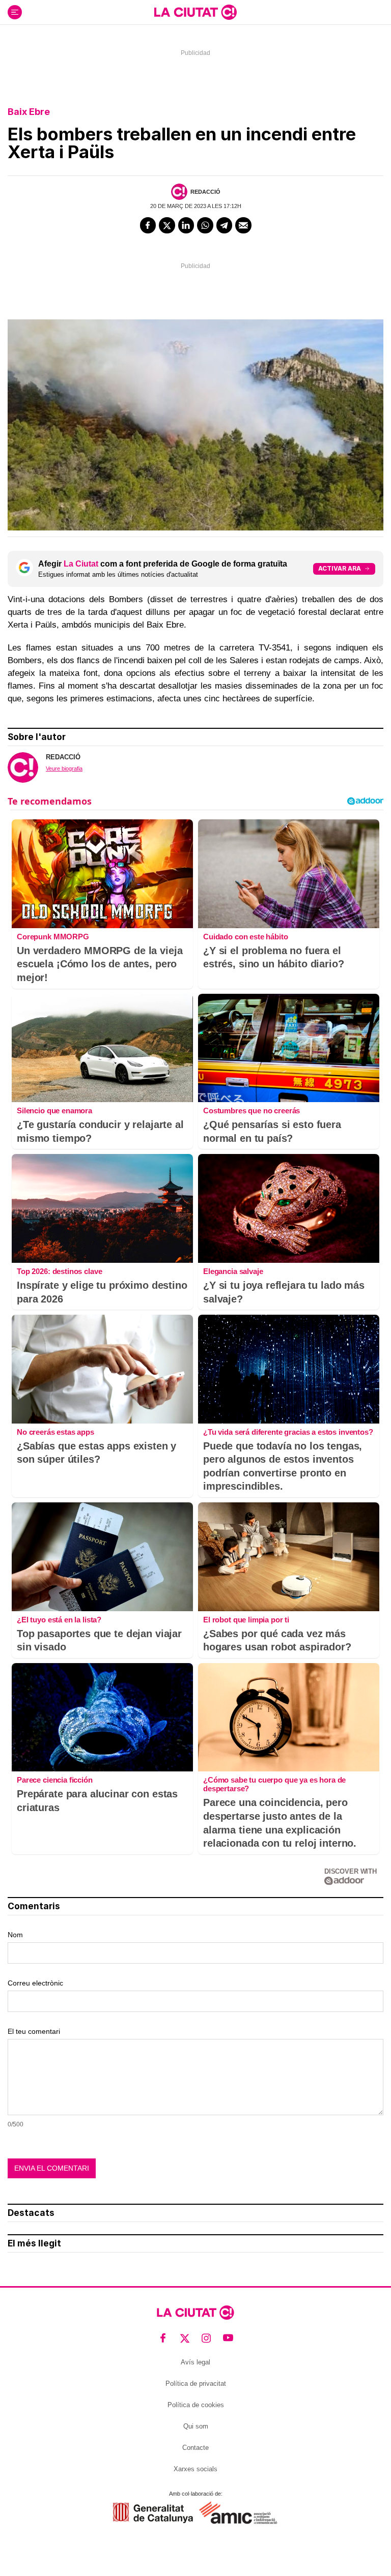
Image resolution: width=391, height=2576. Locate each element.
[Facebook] (148, 225)
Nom (15, 1935)
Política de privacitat (196, 2383)
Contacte (195, 2448)
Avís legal (195, 2362)
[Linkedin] (186, 225)
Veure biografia (64, 768)
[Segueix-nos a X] (185, 2338)
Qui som (196, 2426)
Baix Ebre (29, 112)
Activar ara (340, 568)
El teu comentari (34, 2031)
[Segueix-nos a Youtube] (228, 2338)
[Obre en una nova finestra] (153, 2513)
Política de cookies (196, 2405)
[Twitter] (167, 225)
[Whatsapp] (205, 225)
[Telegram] (225, 225)
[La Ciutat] (195, 12)
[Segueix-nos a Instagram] (206, 2338)
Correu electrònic (35, 1983)
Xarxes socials (195, 2469)
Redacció (205, 192)
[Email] (243, 225)
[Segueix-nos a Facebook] (163, 2338)
